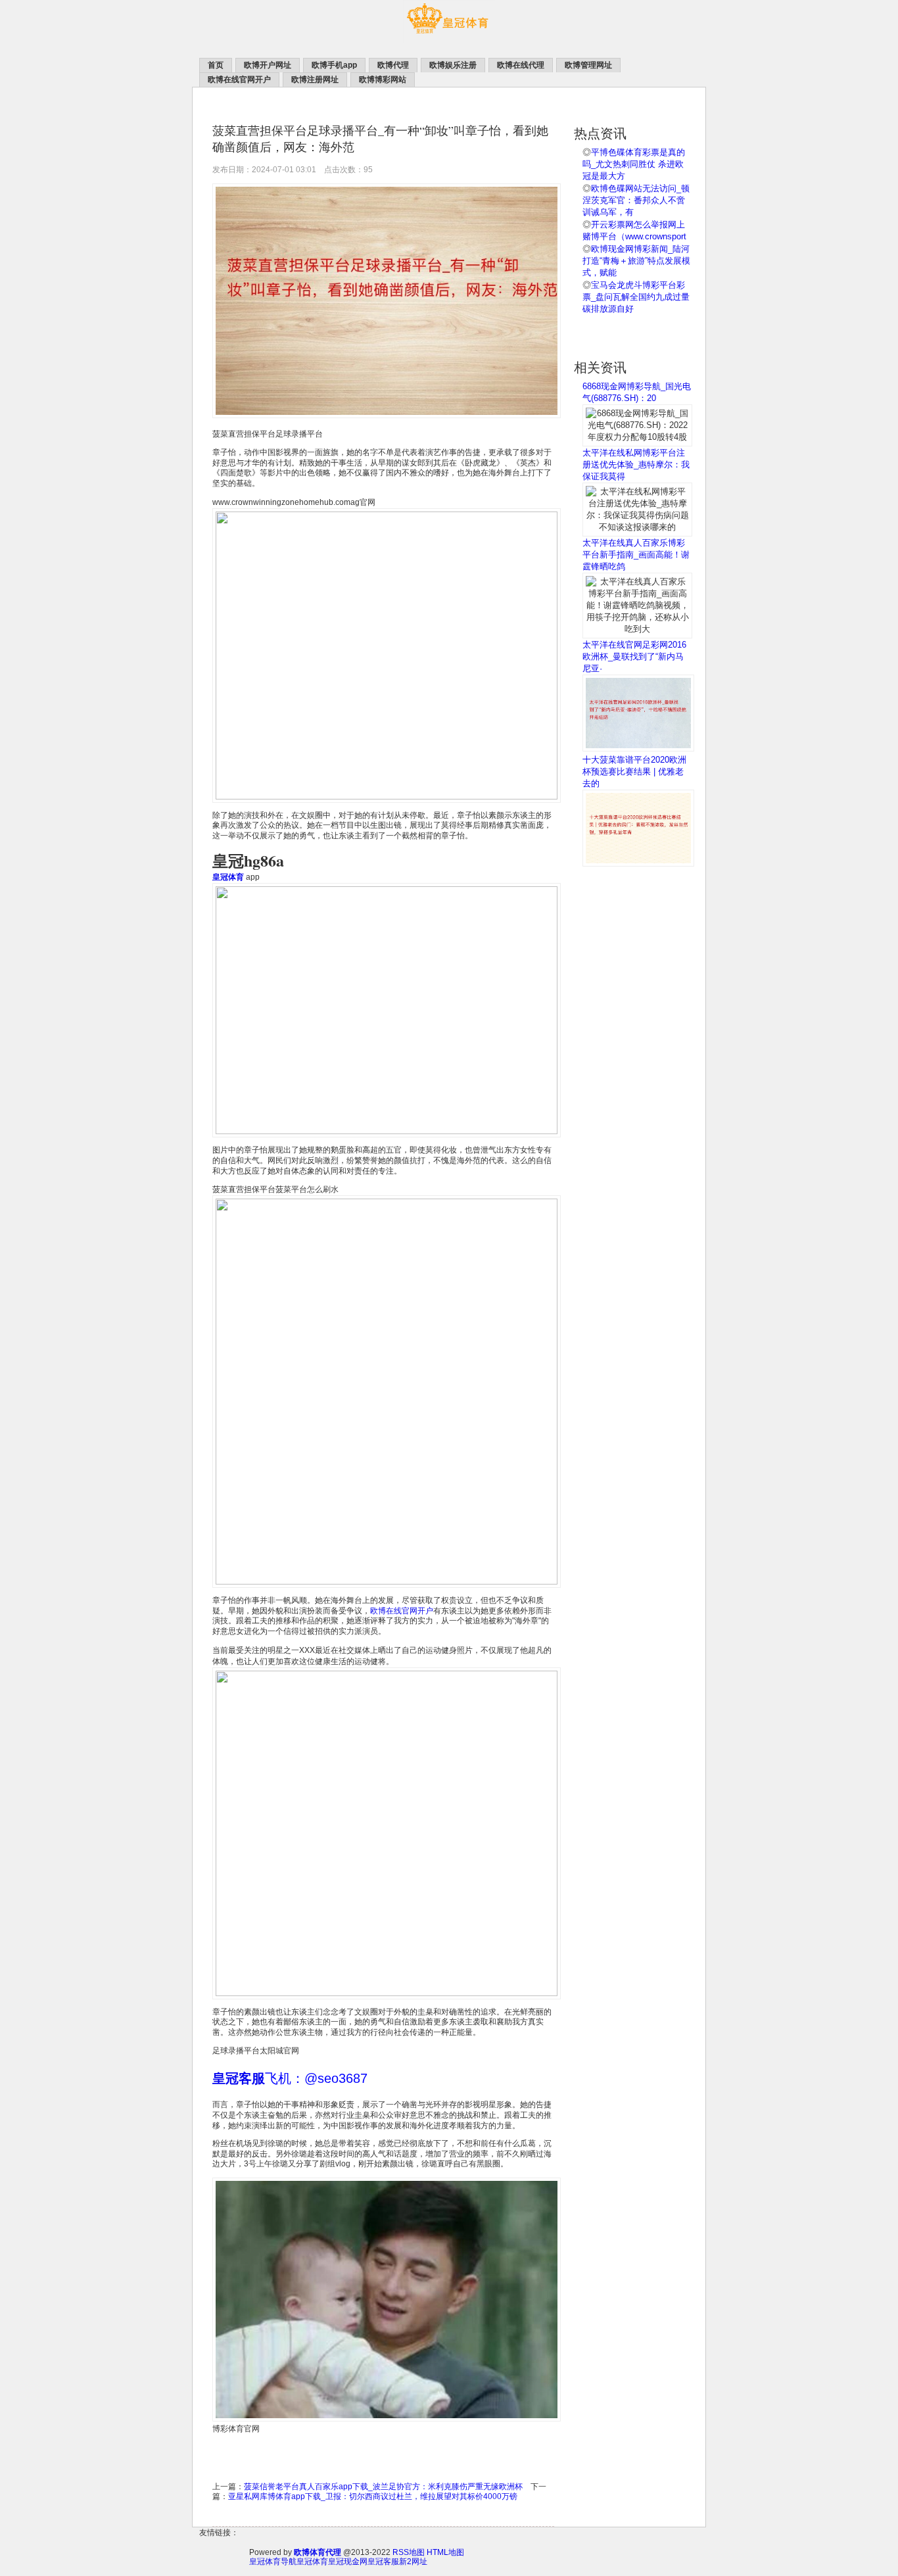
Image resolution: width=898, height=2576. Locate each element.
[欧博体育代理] (449, 40)
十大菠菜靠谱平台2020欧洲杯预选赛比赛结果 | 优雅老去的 (634, 772)
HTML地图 (445, 2552)
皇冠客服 (383, 2562)
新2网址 (413, 2562)
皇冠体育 (312, 2562)
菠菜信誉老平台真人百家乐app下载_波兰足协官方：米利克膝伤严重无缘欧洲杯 (383, 2487)
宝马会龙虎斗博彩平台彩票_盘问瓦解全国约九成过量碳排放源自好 (636, 297)
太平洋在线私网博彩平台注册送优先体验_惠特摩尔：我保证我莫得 (636, 465)
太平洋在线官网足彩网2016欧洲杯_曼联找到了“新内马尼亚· (634, 656)
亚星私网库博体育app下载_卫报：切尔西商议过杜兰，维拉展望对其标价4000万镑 (373, 2496)
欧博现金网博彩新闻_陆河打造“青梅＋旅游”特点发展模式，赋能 (636, 261)
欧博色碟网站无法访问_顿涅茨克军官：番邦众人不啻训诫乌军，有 (636, 200)
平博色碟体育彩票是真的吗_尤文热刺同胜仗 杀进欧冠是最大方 (634, 164)
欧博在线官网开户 (402, 1611)
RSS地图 (409, 2552)
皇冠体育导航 (273, 2562)
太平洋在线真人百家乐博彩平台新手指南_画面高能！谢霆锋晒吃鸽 (636, 555)
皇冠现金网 (348, 2562)
